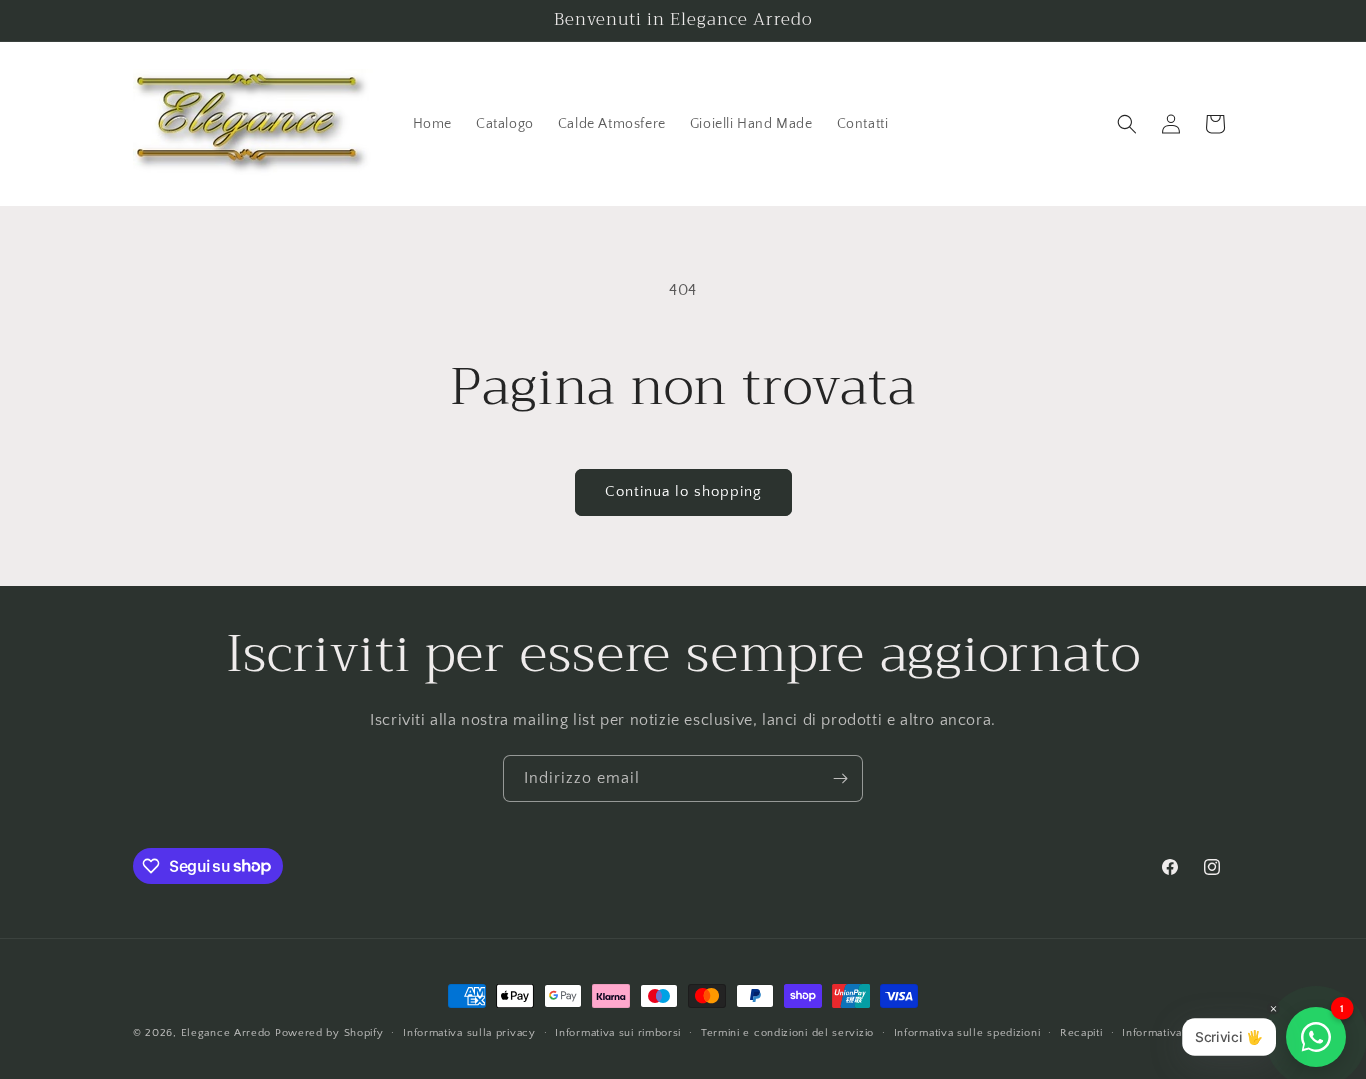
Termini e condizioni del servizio (787, 1032)
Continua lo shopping (683, 491)
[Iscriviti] (840, 778)
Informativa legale (1170, 1032)
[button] (1127, 124)
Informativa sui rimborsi (618, 1032)
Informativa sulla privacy (469, 1032)
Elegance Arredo (226, 1033)
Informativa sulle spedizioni (967, 1032)
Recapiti (1081, 1032)
